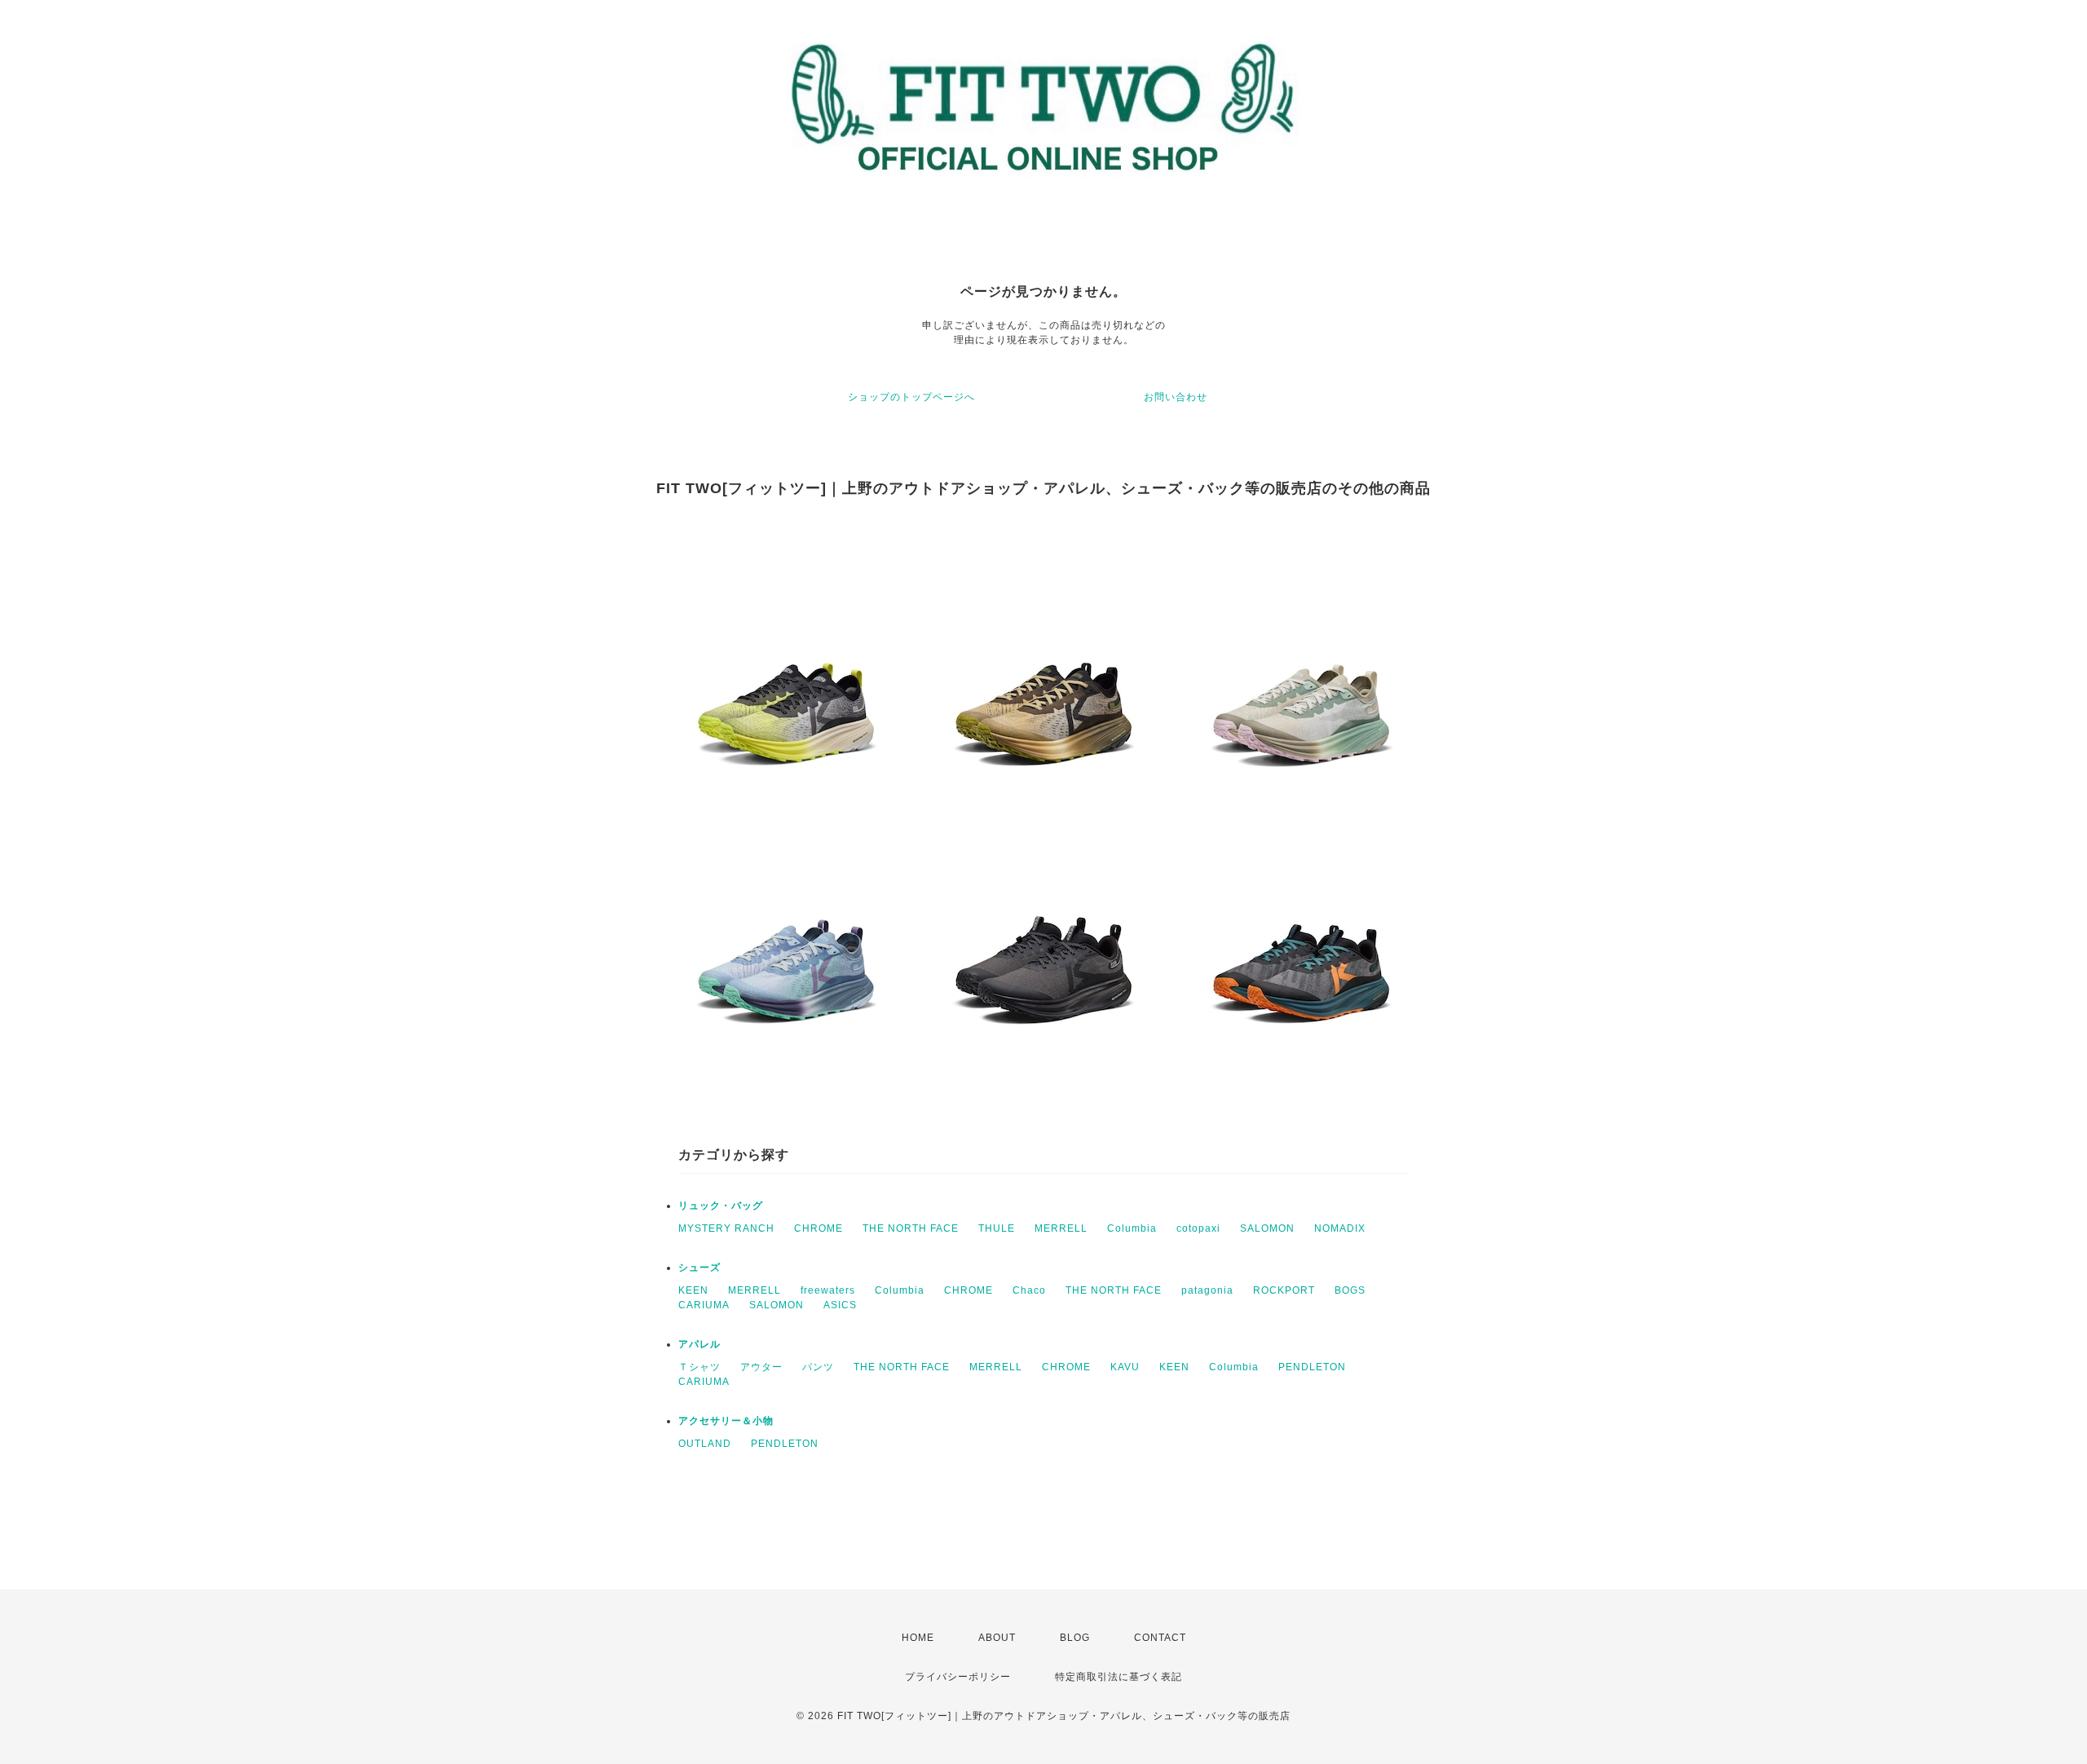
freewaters (828, 1290)
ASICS (840, 1305)
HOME (918, 1638)
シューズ (699, 1268)
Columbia (1132, 1228)
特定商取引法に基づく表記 (1119, 1677)
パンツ (818, 1367)
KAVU (1125, 1367)
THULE (997, 1228)
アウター (761, 1367)
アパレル (699, 1344)
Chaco (1029, 1290)
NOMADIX (1340, 1228)
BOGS (1350, 1290)
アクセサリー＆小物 (726, 1421)
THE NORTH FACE (911, 1228)
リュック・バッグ (721, 1206)
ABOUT (997, 1638)
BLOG (1075, 1638)
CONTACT (1160, 1638)
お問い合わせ (1176, 397)
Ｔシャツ (699, 1367)
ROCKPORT (1284, 1290)
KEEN (693, 1290)
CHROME (818, 1228)
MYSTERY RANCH (726, 1228)
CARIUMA (704, 1305)
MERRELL (1061, 1228)
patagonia (1207, 1290)
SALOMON (1267, 1228)
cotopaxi (1198, 1228)
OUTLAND (705, 1444)
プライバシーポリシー (958, 1677)
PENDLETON (1312, 1367)
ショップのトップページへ (911, 397)
